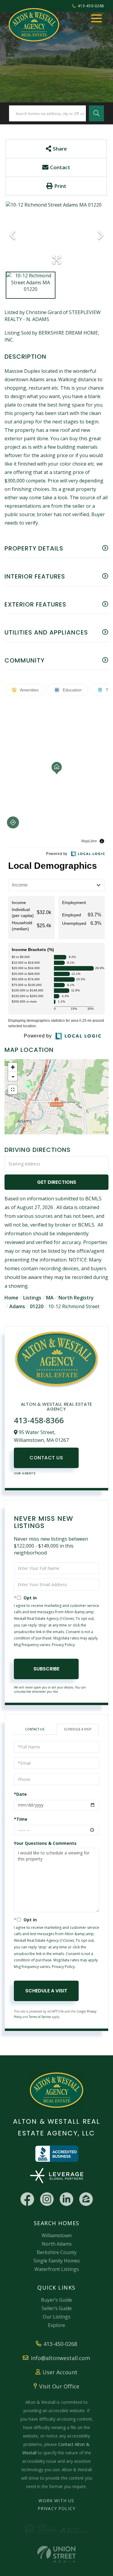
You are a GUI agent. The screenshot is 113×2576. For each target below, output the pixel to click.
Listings (32, 1298)
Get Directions (57, 1182)
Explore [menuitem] (56, 2325)
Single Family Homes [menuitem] (57, 2261)
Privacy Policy (63, 1645)
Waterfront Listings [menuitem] (57, 2269)
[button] (96, 113)
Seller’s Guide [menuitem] (57, 2308)
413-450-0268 (91, 6)
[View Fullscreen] (13, 1090)
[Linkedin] (66, 2199)
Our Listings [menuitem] (57, 2317)
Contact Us (46, 1458)
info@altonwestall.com (60, 2358)
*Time (21, 1819)
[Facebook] (27, 2199)
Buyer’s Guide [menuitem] (56, 2300)
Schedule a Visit (78, 1729)
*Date (20, 1794)
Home (11, 1298)
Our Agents (25, 1473)
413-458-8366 (39, 1420)
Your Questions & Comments (45, 1843)
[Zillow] (86, 2199)
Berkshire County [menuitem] (57, 2252)
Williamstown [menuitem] (57, 2235)
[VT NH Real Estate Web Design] (56, 2554)
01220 (37, 1306)
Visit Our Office (59, 2386)
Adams (17, 1306)
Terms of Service (40, 2017)
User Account (60, 2372)
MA (50, 1298)
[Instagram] (47, 2199)
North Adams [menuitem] (57, 2244)
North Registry (76, 1298)
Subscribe (46, 1669)
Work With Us (56, 2501)
